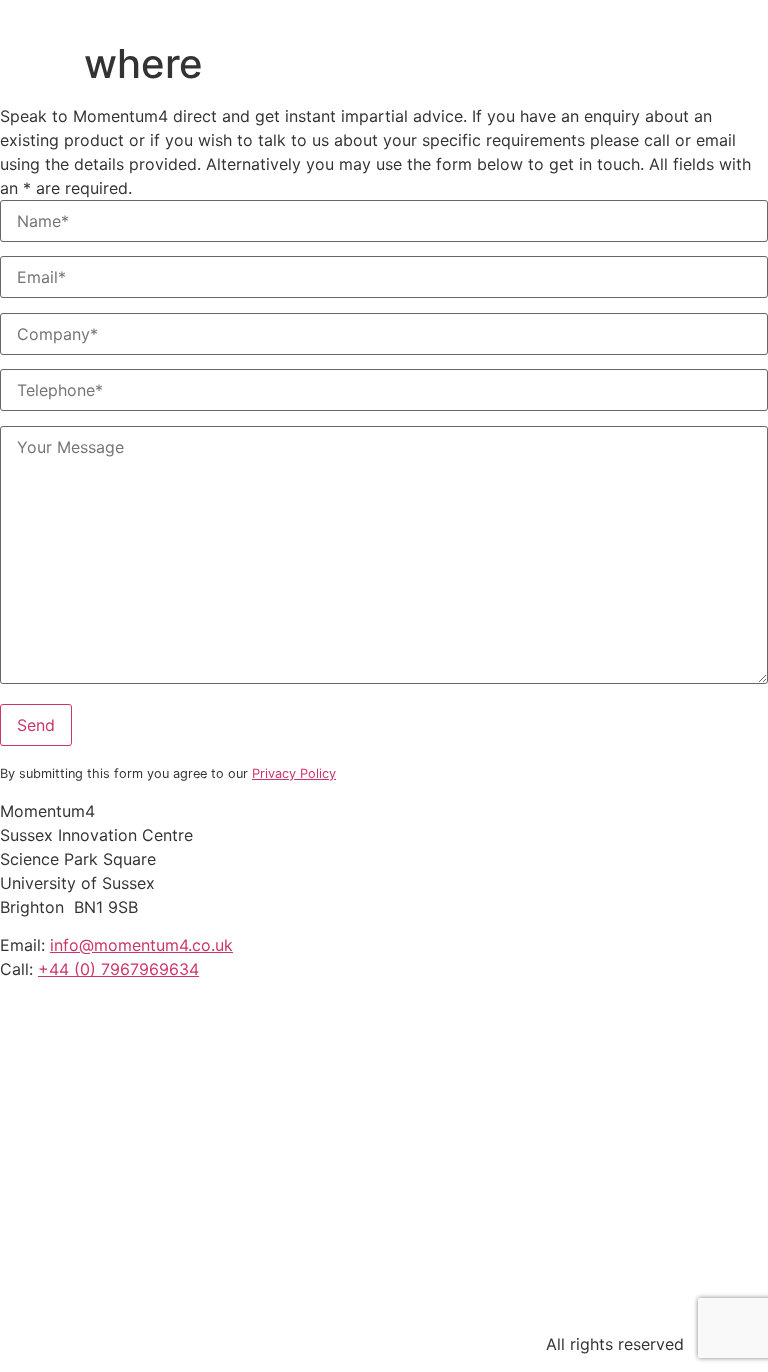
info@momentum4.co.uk (141, 945)
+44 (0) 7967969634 (118, 969)
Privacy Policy (294, 773)
